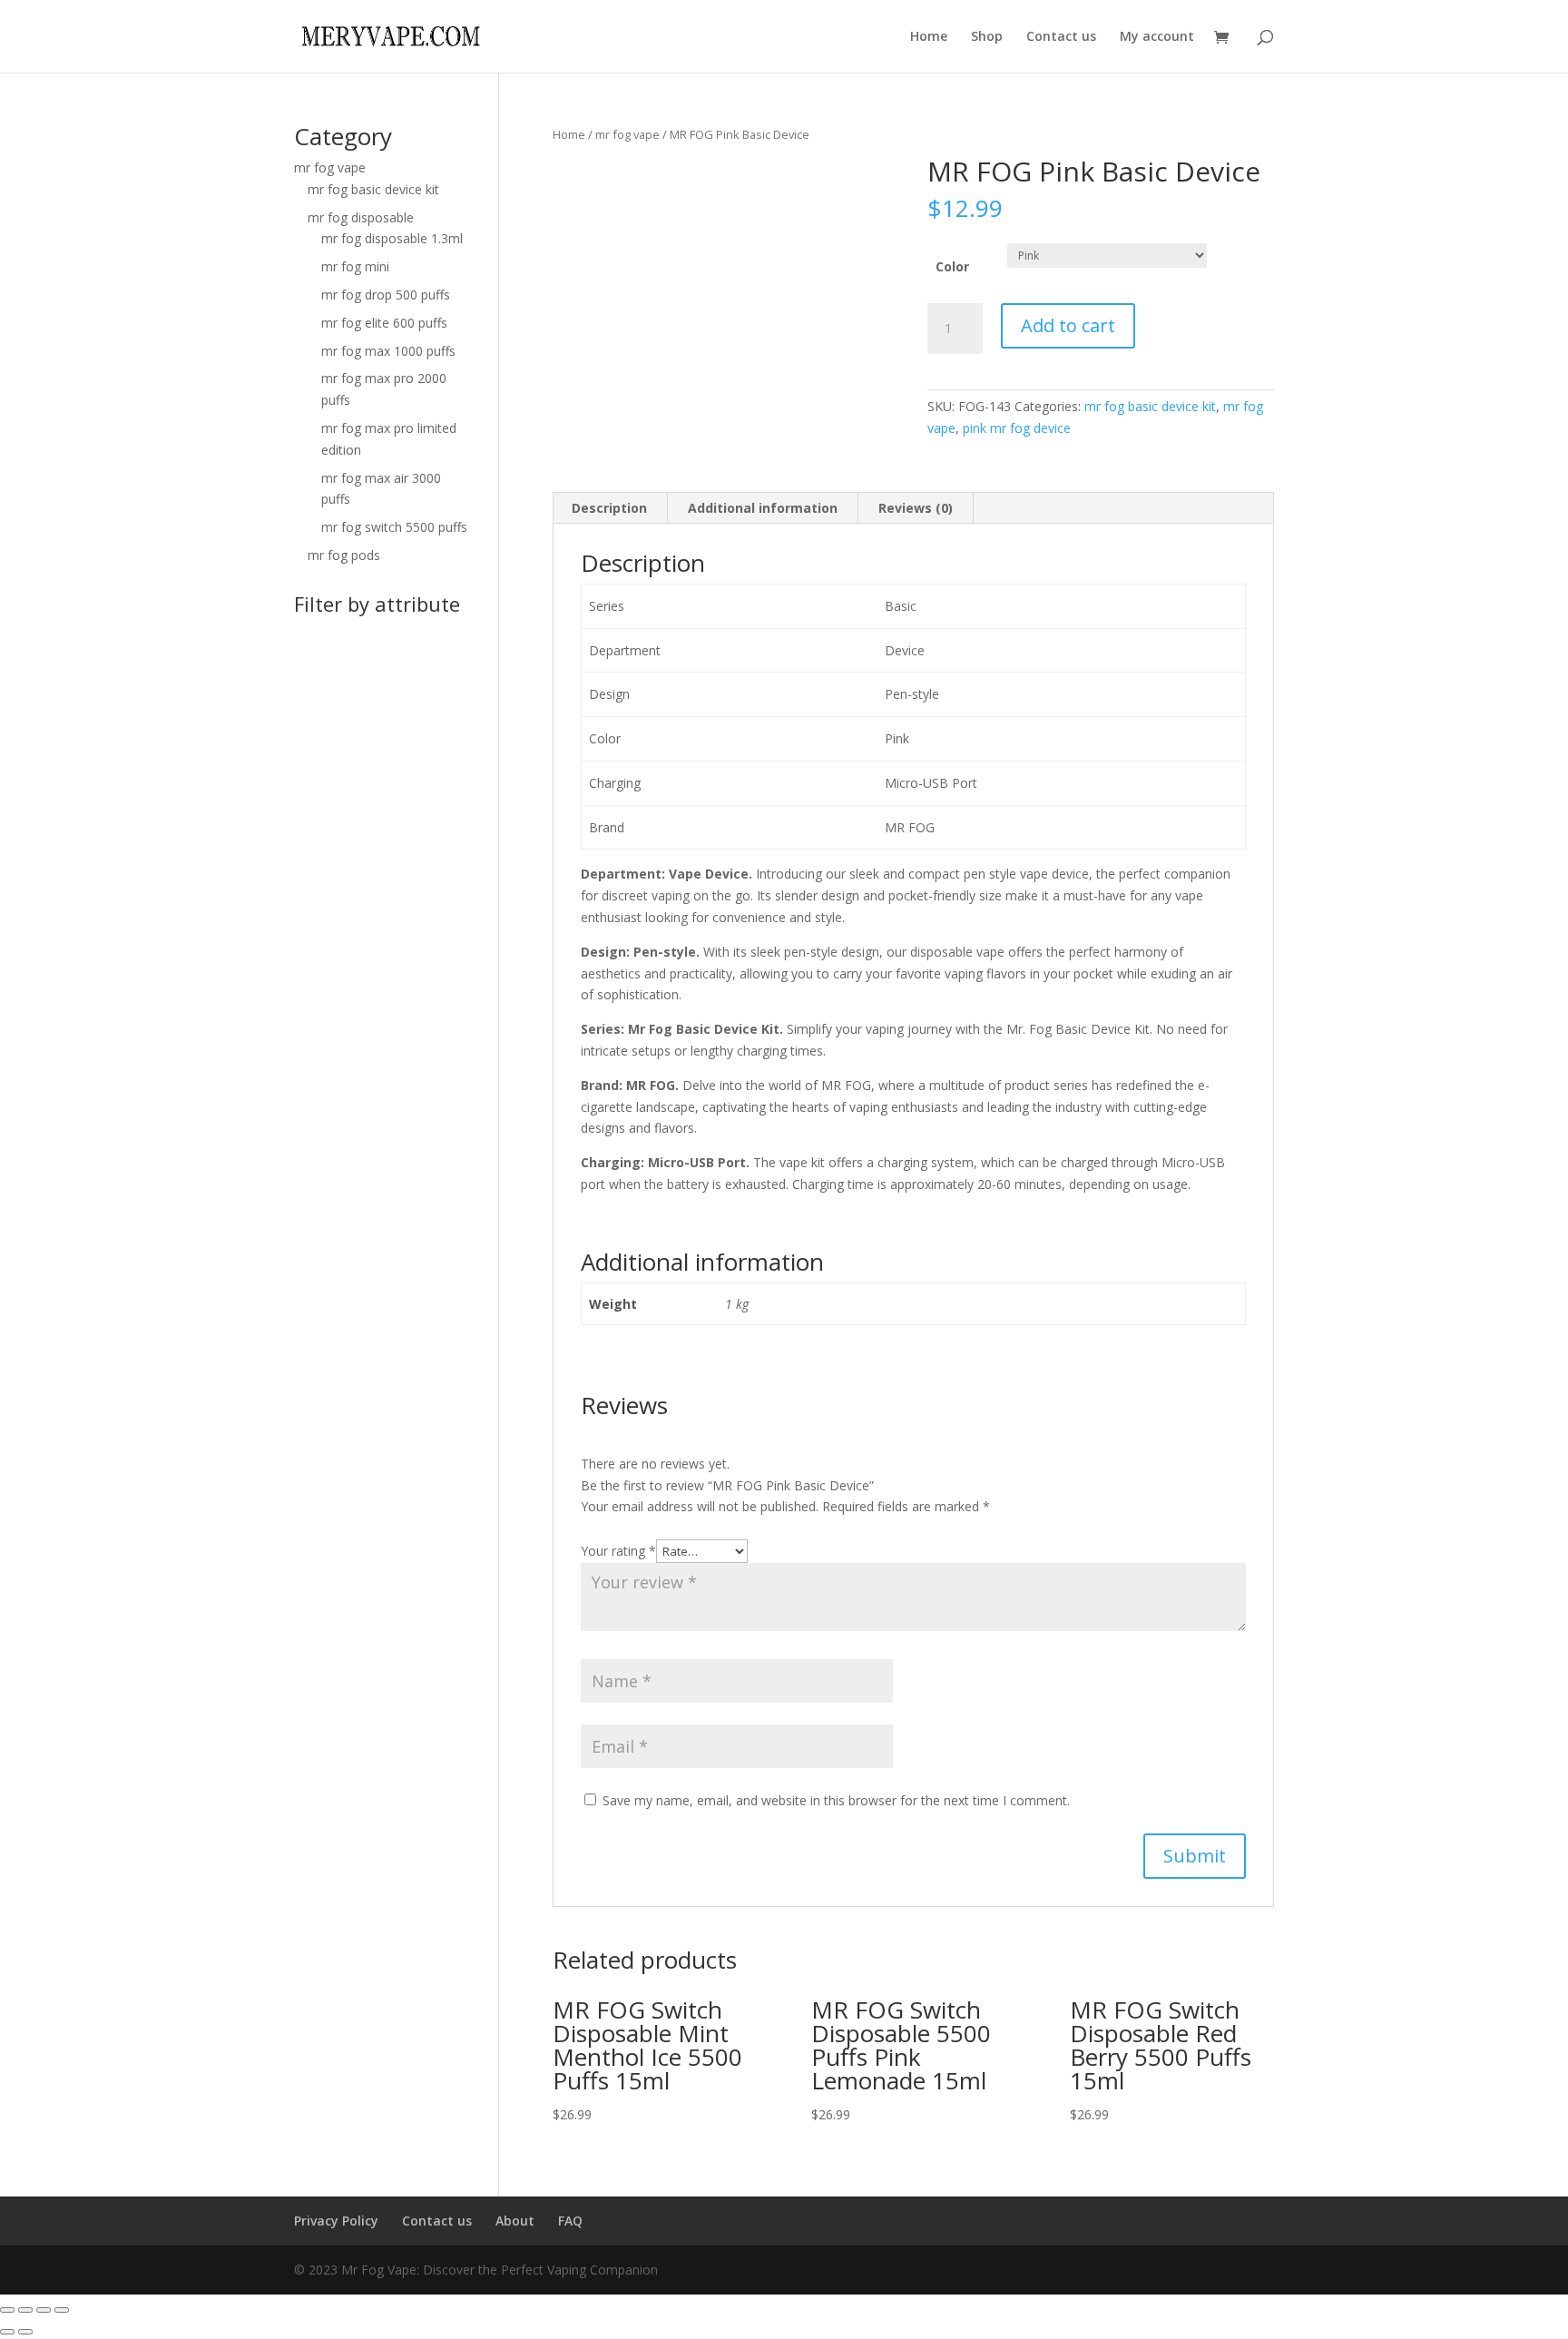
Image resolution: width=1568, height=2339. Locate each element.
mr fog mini (355, 266)
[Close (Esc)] (7, 2310)
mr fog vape (627, 134)
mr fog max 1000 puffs (388, 351)
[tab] (610, 508)
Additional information (763, 508)
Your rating (618, 1551)
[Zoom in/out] (62, 2310)
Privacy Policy (336, 2221)
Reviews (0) (916, 508)
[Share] (25, 2310)
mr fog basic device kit (1150, 406)
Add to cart (1068, 325)
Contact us (1061, 37)
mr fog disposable (361, 217)
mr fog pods (344, 555)
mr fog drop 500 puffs (386, 295)
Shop (987, 37)
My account (1157, 37)
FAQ (570, 2221)
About (515, 2221)
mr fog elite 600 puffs (384, 323)
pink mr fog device (1017, 428)
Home (929, 37)
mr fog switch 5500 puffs (394, 527)
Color (952, 266)
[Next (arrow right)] (25, 2332)
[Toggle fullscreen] (44, 2310)
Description (609, 508)
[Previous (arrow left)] (7, 2332)
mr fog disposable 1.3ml (392, 238)
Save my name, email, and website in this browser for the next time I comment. (836, 1800)
